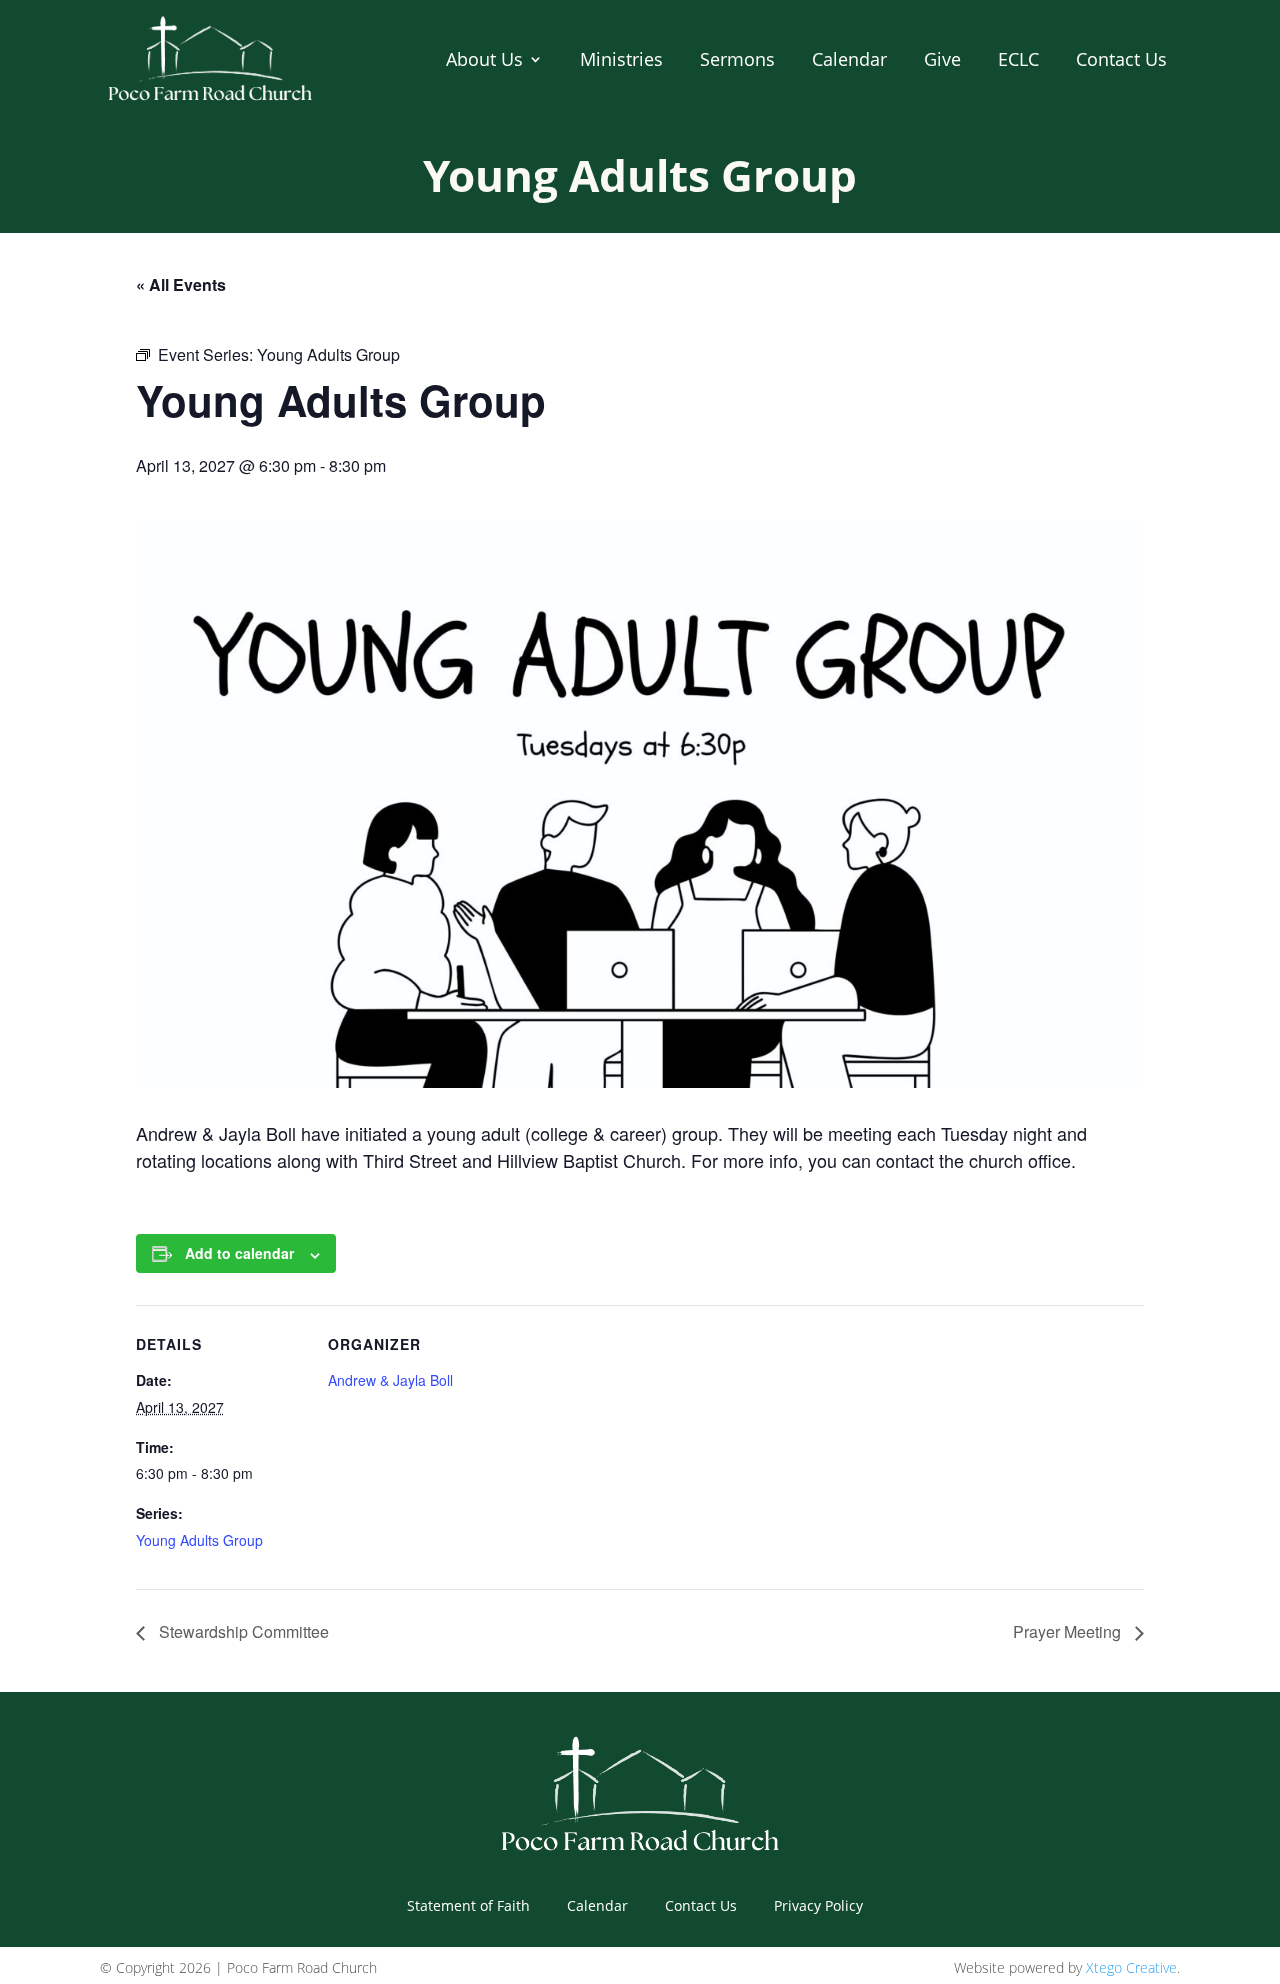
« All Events (181, 284)
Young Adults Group (199, 1540)
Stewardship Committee (242, 1631)
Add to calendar (239, 1253)
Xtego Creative (1131, 1967)
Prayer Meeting (1069, 1631)
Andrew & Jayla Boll (390, 1380)
